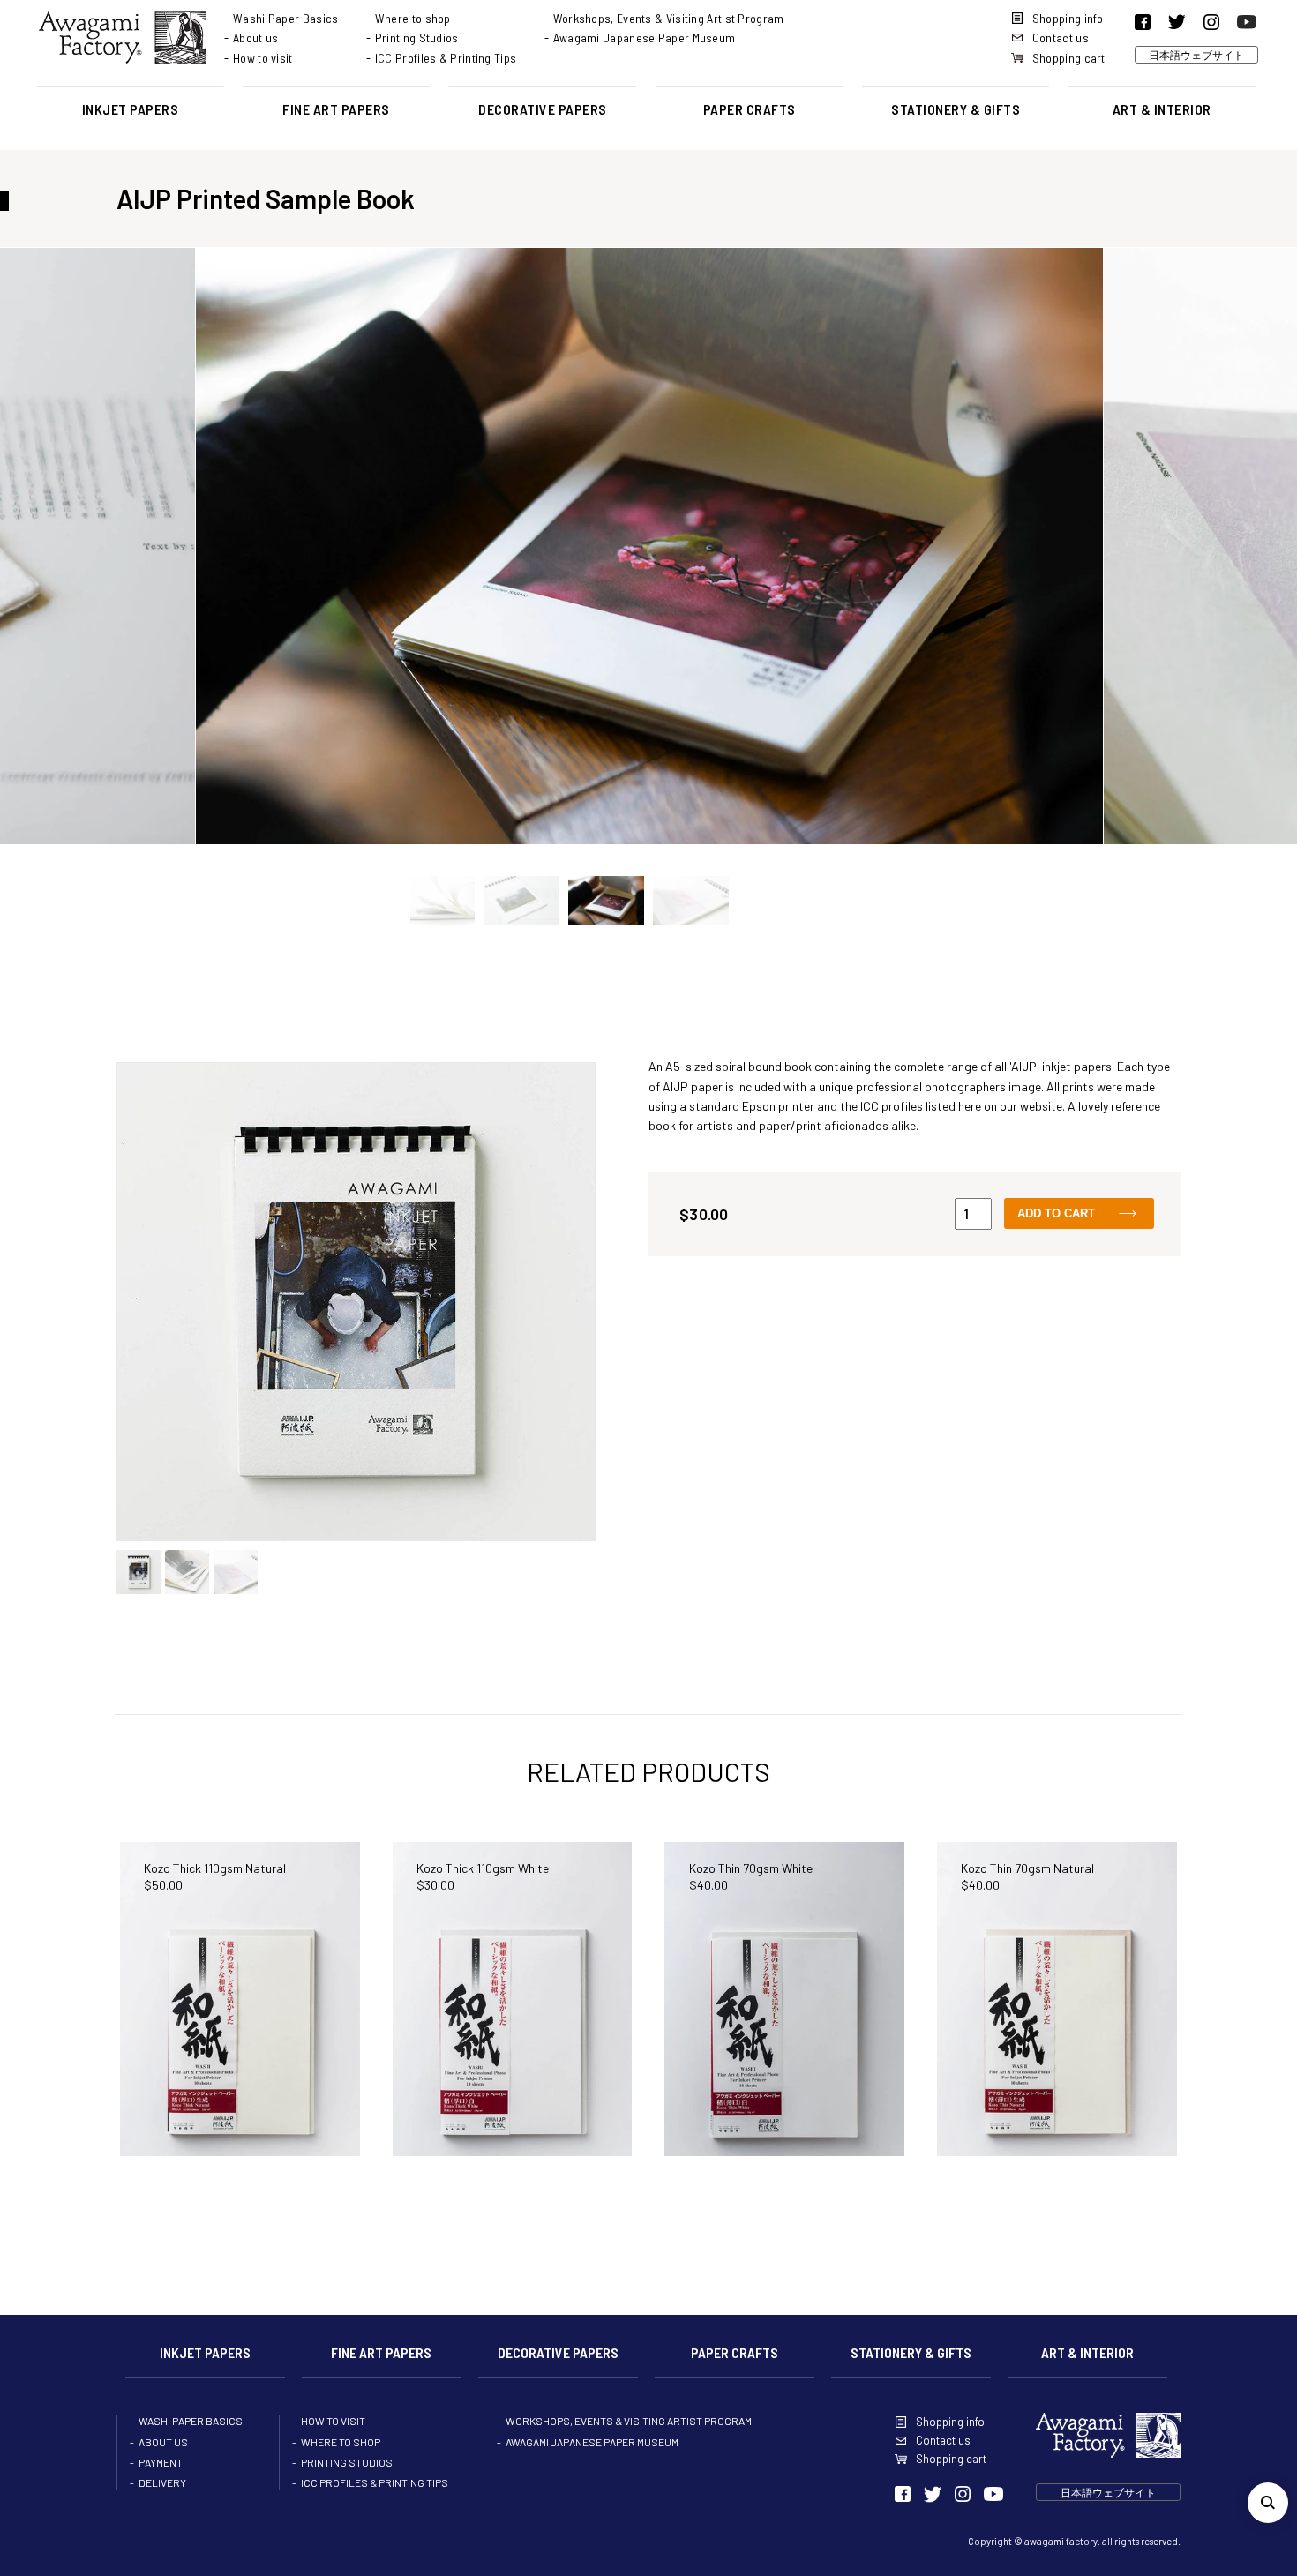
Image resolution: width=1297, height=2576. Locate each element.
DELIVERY (162, 2482)
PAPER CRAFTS (750, 109)
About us (255, 37)
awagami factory (1061, 2541)
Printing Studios (417, 37)
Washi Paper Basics (285, 18)
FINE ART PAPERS (336, 109)
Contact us (1061, 37)
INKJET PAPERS (131, 109)
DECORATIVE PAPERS (543, 109)
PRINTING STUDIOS (347, 2462)
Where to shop (413, 18)
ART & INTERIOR (1162, 109)
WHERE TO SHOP (341, 2442)
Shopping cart (1069, 58)
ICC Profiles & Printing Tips (446, 58)
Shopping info (1068, 18)
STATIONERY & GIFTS (956, 109)
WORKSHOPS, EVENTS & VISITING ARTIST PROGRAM (629, 2421)
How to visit (263, 58)
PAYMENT (161, 2462)
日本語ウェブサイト (1196, 55)
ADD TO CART (1056, 1213)
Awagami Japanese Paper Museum (645, 37)
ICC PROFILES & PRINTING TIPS (375, 2482)
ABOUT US (163, 2442)
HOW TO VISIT (333, 2421)
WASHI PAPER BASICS (191, 2421)
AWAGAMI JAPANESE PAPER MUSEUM (592, 2442)
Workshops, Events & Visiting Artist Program (669, 18)
